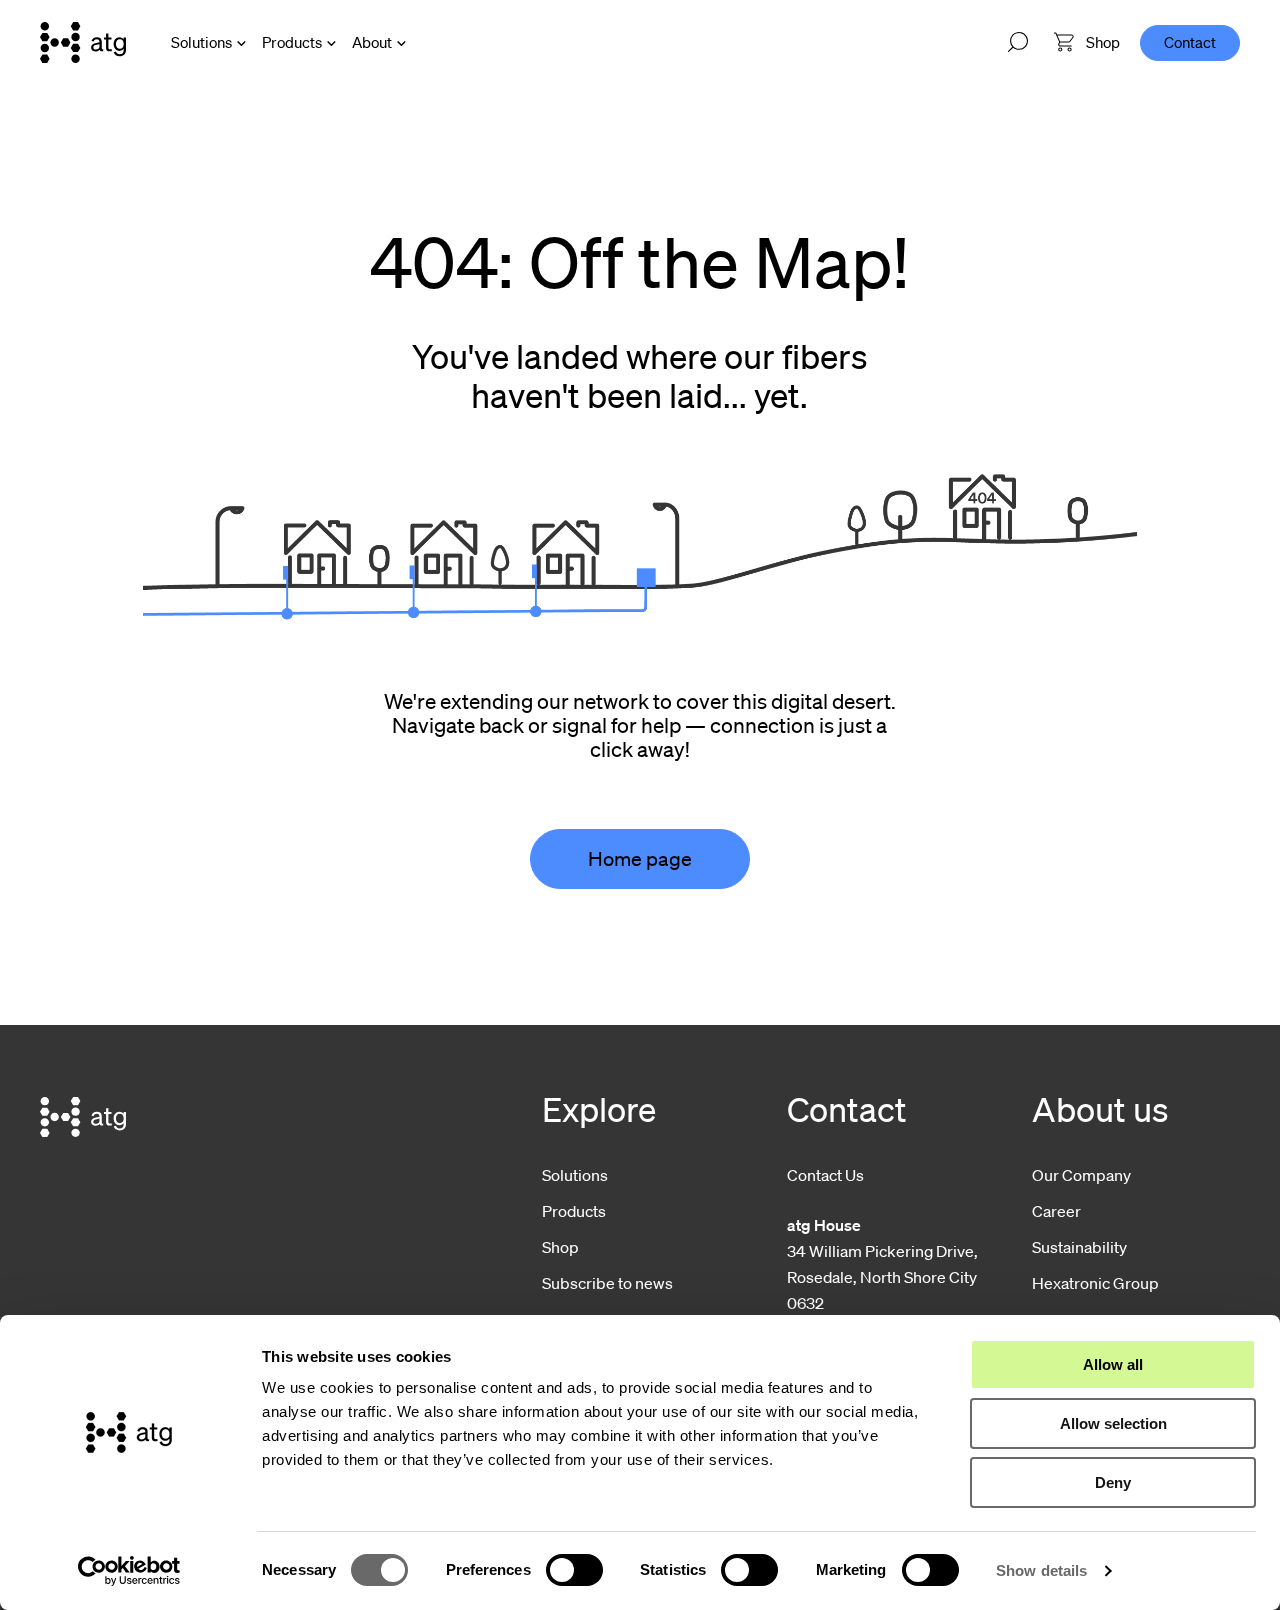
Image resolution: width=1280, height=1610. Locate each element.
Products (292, 42)
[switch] (574, 1570)
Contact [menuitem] (1190, 42)
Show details (1041, 1570)
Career (1056, 1211)
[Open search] (1018, 43)
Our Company (1081, 1175)
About (372, 42)
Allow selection (1113, 1423)
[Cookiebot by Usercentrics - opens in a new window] (129, 1571)
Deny (1113, 1482)
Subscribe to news (607, 1283)
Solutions (201, 42)
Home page (640, 859)
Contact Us (825, 1175)
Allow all (1113, 1364)
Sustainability (1079, 1247)
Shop (560, 1247)
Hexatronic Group (1095, 1283)
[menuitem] (1087, 42)
